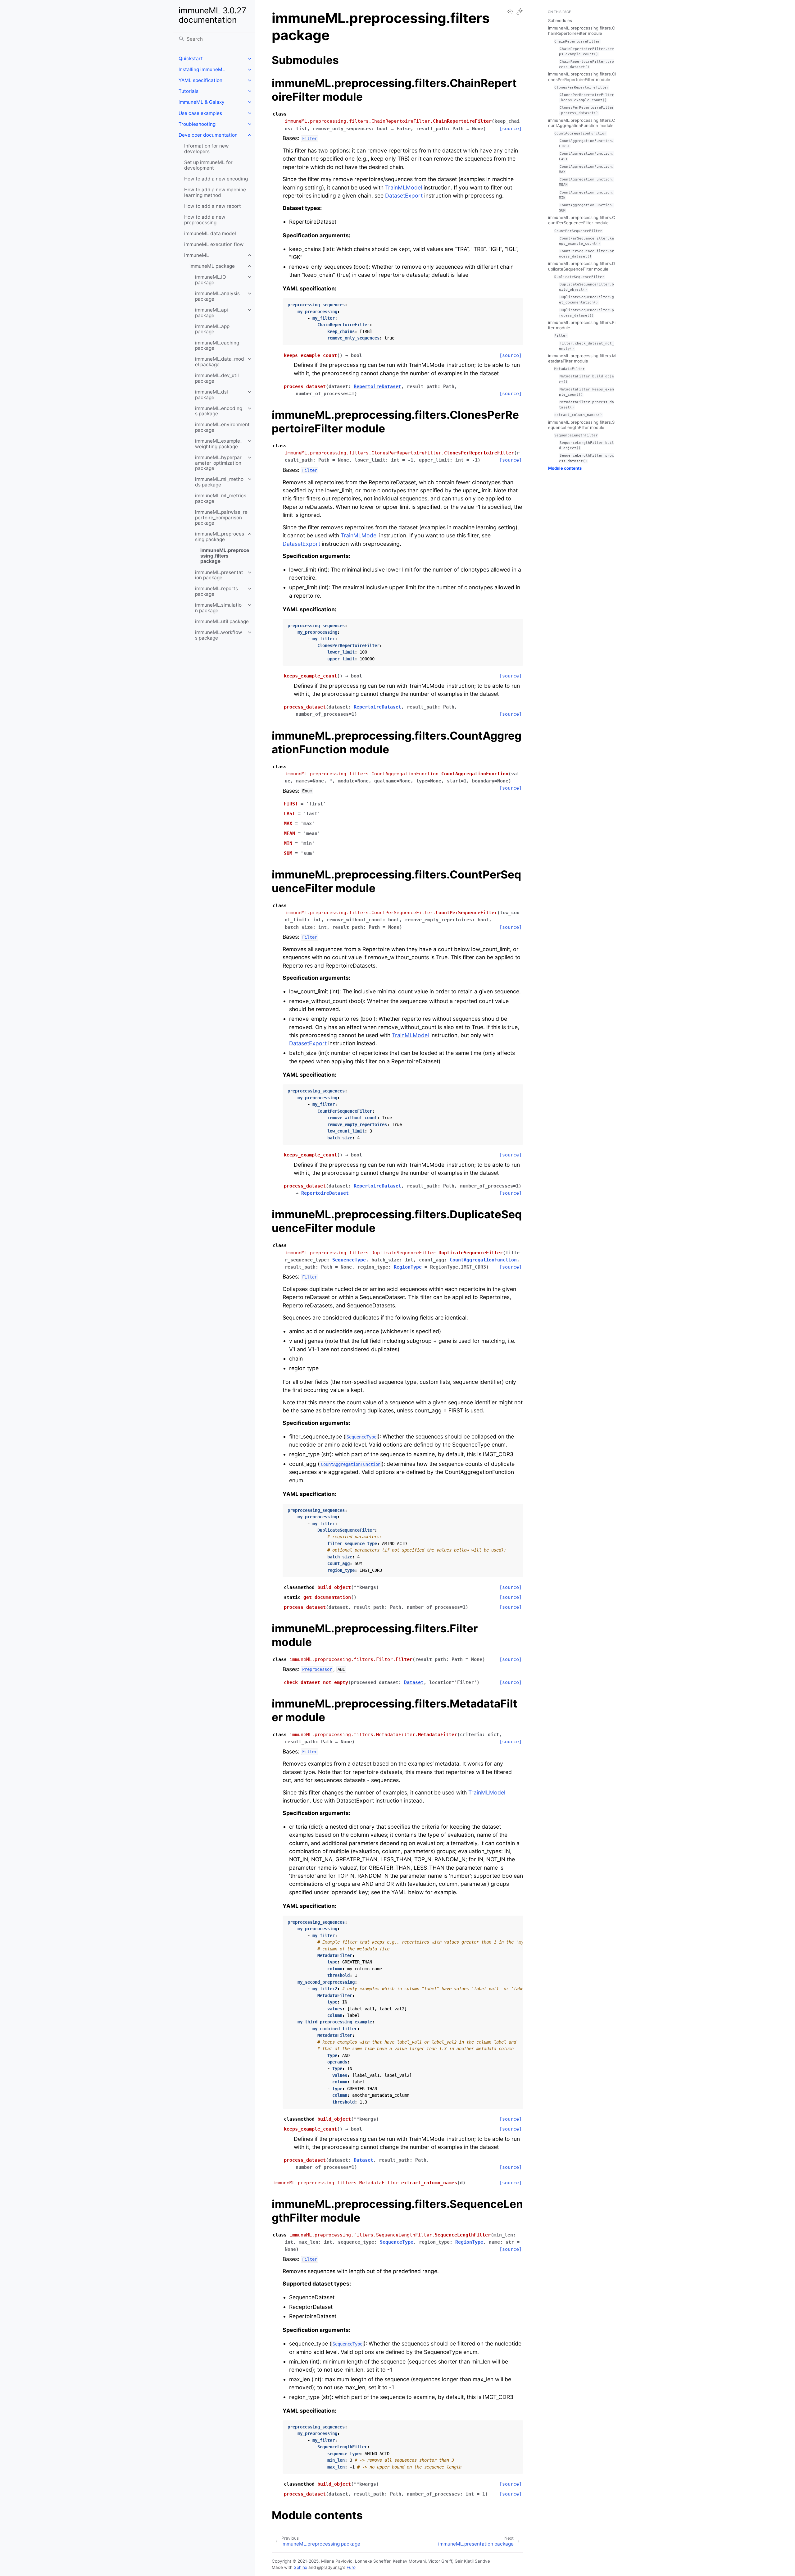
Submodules (560, 21)
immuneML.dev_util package (217, 378)
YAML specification (200, 80)
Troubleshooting (197, 124)
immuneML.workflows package (219, 635)
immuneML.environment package (222, 427)
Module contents (565, 468)
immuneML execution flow (214, 244)
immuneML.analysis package (217, 296)
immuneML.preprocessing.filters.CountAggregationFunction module (582, 123)
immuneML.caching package (217, 346)
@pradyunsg (330, 2567)
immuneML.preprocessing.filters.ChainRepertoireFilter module (582, 31)
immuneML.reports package (216, 591)
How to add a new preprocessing (205, 220)
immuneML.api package (211, 313)
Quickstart (191, 59)
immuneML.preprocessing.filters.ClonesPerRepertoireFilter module (582, 77)
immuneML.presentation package (219, 575)
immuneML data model (210, 233)
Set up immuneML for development (208, 165)
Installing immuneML (202, 69)
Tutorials (189, 91)
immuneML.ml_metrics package (221, 498)
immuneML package (212, 266)
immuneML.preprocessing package (220, 537)
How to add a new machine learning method (215, 192)
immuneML (197, 255)
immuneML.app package (212, 329)
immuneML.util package (222, 621)
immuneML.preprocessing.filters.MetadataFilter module (582, 358)
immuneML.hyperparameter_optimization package (218, 463)
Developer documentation (208, 135)
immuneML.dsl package (211, 395)
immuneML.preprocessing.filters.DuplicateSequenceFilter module (581, 266)
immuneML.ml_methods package (219, 482)
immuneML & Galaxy (202, 102)
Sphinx (300, 2567)
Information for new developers (207, 149)
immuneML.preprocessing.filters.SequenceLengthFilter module (581, 425)
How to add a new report (213, 206)
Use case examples (200, 113)
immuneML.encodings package (219, 411)
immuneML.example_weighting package (219, 444)
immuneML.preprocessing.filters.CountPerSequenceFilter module (582, 220)
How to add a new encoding (216, 179)
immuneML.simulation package (218, 608)
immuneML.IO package (211, 280)
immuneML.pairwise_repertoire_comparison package (221, 517)
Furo (351, 2567)
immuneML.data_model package (220, 362)
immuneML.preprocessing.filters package (225, 556)
